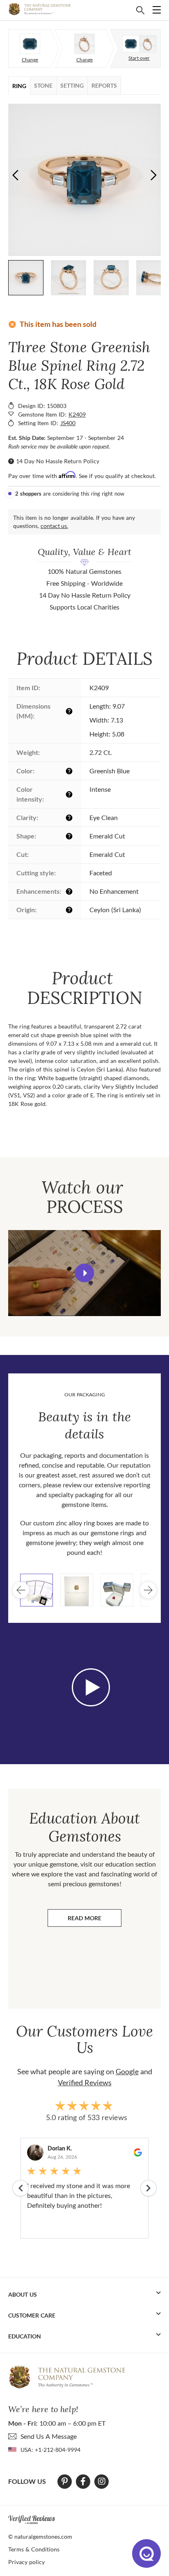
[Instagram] (102, 2481)
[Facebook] (83, 2481)
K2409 (77, 414)
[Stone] (30, 44)
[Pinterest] (65, 2481)
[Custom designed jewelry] (139, 44)
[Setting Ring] (84, 44)
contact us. (54, 526)
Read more (95, 1920)
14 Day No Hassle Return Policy (58, 461)
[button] (154, 175)
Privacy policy (26, 2562)
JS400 (68, 423)
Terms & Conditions (34, 2549)
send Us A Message (49, 2436)
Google (127, 2071)
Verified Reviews (85, 2082)
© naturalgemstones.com (40, 2536)
